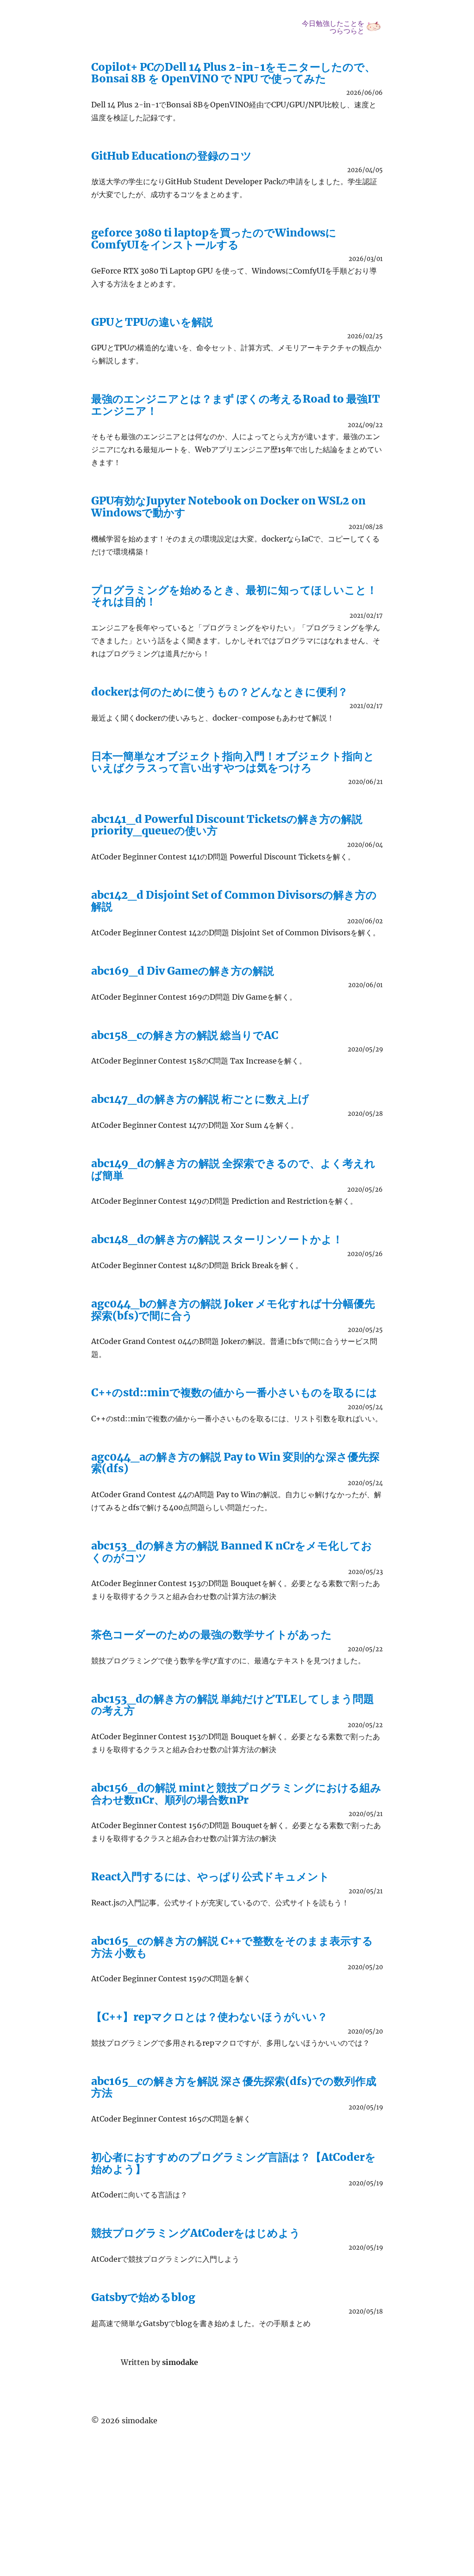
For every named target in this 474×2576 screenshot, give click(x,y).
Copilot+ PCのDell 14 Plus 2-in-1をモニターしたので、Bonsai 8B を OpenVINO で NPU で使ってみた (233, 73)
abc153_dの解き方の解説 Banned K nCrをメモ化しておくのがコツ (232, 1551)
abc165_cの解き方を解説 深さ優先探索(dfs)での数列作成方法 (234, 2087)
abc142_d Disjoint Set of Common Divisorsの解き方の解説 (234, 901)
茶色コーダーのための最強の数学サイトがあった (212, 1634)
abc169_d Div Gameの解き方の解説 (183, 971)
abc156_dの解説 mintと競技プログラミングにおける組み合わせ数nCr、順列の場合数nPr (236, 1793)
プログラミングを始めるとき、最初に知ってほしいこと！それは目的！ (234, 596)
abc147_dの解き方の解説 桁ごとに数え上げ (200, 1099)
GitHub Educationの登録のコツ (172, 156)
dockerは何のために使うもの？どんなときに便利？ (220, 692)
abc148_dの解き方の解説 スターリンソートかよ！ (217, 1239)
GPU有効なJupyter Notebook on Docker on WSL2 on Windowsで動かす (228, 506)
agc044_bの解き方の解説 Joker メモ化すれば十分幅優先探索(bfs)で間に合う (233, 1309)
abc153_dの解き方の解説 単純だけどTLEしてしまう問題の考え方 (233, 1705)
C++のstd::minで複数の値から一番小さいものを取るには (234, 1392)
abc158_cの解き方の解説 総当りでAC (185, 1035)
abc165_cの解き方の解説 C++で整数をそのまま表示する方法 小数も (232, 1947)
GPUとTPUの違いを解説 (152, 322)
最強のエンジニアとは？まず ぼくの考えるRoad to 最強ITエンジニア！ (236, 404)
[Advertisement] (239, 2493)
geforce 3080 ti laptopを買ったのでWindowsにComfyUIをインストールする (214, 238)
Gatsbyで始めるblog (143, 2297)
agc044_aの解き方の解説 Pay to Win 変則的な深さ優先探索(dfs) (235, 1462)
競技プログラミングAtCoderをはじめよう (196, 2233)
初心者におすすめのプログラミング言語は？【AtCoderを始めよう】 (234, 2163)
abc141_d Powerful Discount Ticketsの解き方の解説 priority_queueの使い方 (227, 825)
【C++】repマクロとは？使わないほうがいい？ (209, 2017)
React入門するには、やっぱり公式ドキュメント (210, 1876)
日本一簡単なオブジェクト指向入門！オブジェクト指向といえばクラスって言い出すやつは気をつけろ (233, 762)
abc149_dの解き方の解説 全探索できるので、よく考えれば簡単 (233, 1169)
